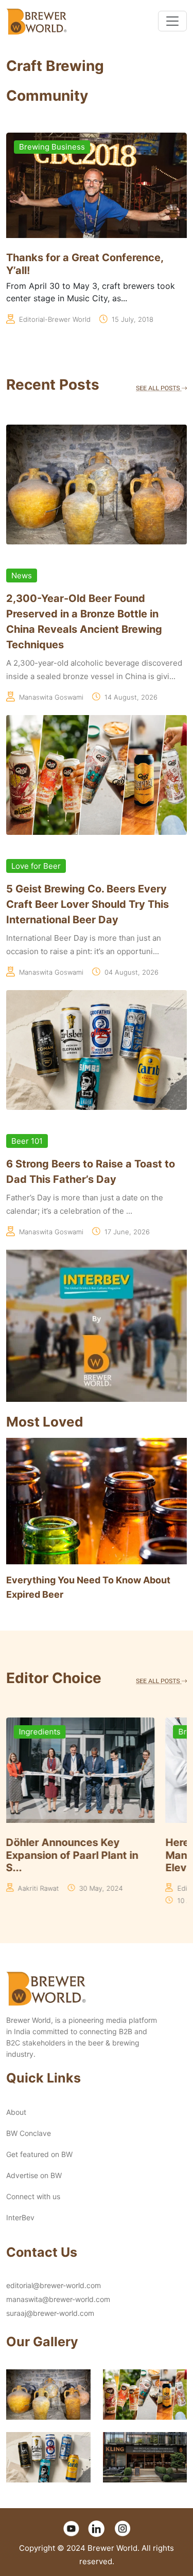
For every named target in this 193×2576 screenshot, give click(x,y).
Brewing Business (52, 147)
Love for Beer (36, 866)
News (22, 576)
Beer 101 (27, 1141)
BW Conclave (29, 2133)
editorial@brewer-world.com (54, 2285)
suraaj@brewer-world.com (50, 2313)
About (16, 2112)
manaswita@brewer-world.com (58, 2299)
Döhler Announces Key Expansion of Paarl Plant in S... (72, 1855)
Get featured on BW (39, 2154)
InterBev (20, 2217)
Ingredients (40, 1732)
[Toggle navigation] (172, 21)
